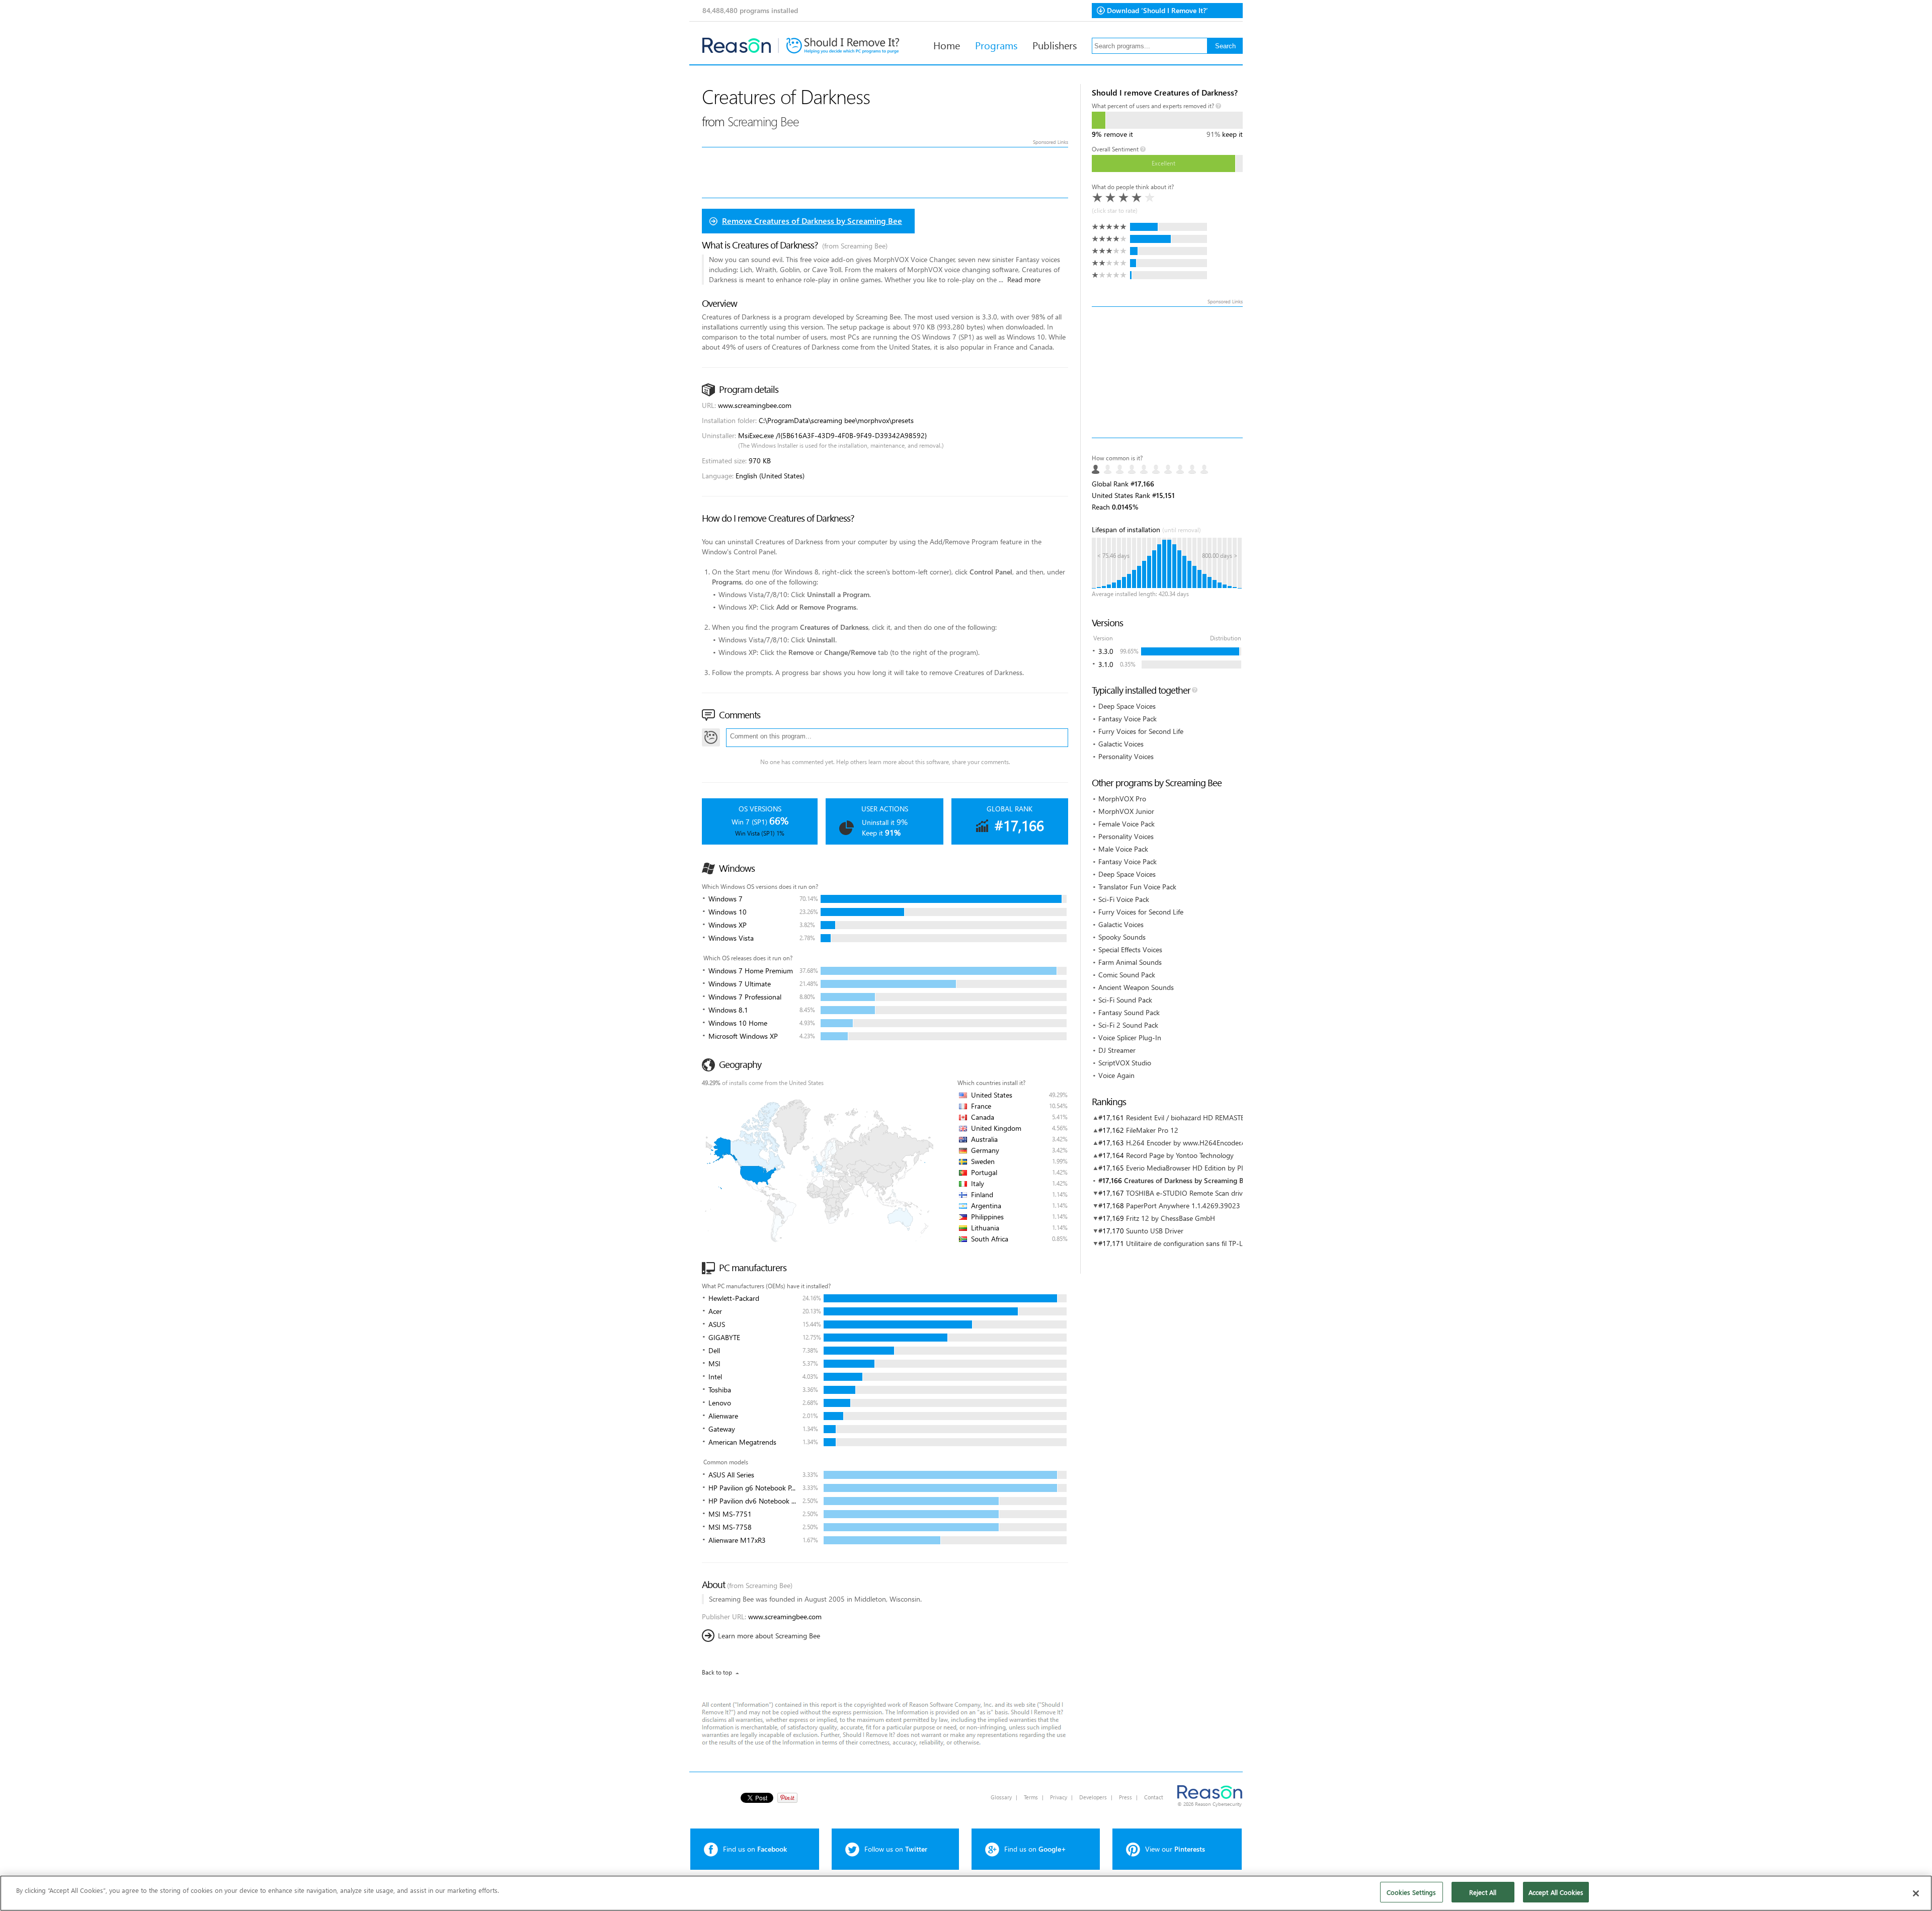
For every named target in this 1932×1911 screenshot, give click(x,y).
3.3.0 (1106, 651)
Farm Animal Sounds (1130, 962)
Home (947, 45)
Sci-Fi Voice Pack (1124, 899)
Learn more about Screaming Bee (769, 1636)
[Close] (1916, 1893)
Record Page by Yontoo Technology (1180, 1155)
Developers (1093, 1797)
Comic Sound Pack (1127, 975)
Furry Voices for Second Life (1141, 731)
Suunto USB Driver (1155, 1231)
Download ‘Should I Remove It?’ (1157, 10)
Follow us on (896, 1849)
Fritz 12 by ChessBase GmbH (1171, 1218)
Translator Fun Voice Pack (1137, 887)
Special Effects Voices (1130, 949)
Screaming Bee (763, 121)
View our (1175, 1849)
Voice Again (1116, 1075)
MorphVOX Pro (1122, 799)
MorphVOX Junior (1126, 811)
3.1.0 (1106, 664)
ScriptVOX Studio (1125, 1063)
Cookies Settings (1411, 1892)
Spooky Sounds (1122, 937)
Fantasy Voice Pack (1128, 719)
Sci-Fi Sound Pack (1125, 1000)
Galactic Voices (1121, 744)
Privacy (1059, 1797)
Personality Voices (1126, 756)
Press (1125, 1797)
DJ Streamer (1117, 1050)
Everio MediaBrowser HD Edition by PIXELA (1192, 1168)
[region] (966, 1893)
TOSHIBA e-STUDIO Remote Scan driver (1187, 1193)
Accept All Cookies (1556, 1892)
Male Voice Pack (1123, 849)
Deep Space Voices (1127, 706)
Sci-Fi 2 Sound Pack (1128, 1025)
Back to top (717, 1672)
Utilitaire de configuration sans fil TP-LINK (1190, 1243)
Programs (996, 45)
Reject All (1483, 1892)
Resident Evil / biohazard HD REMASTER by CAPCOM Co (1213, 1117)
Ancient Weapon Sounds (1136, 987)
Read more (1024, 279)
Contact (1154, 1797)
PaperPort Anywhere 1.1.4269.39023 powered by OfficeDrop (1220, 1206)
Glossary (1001, 1797)
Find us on (755, 1849)
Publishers (1055, 45)
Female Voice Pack (1126, 824)
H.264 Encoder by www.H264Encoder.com (1190, 1143)
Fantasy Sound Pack (1129, 1012)
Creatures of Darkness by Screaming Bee (1187, 1180)
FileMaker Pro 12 (1152, 1130)
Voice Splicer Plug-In (1130, 1037)
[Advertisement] (1167, 372)
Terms (1031, 1797)
